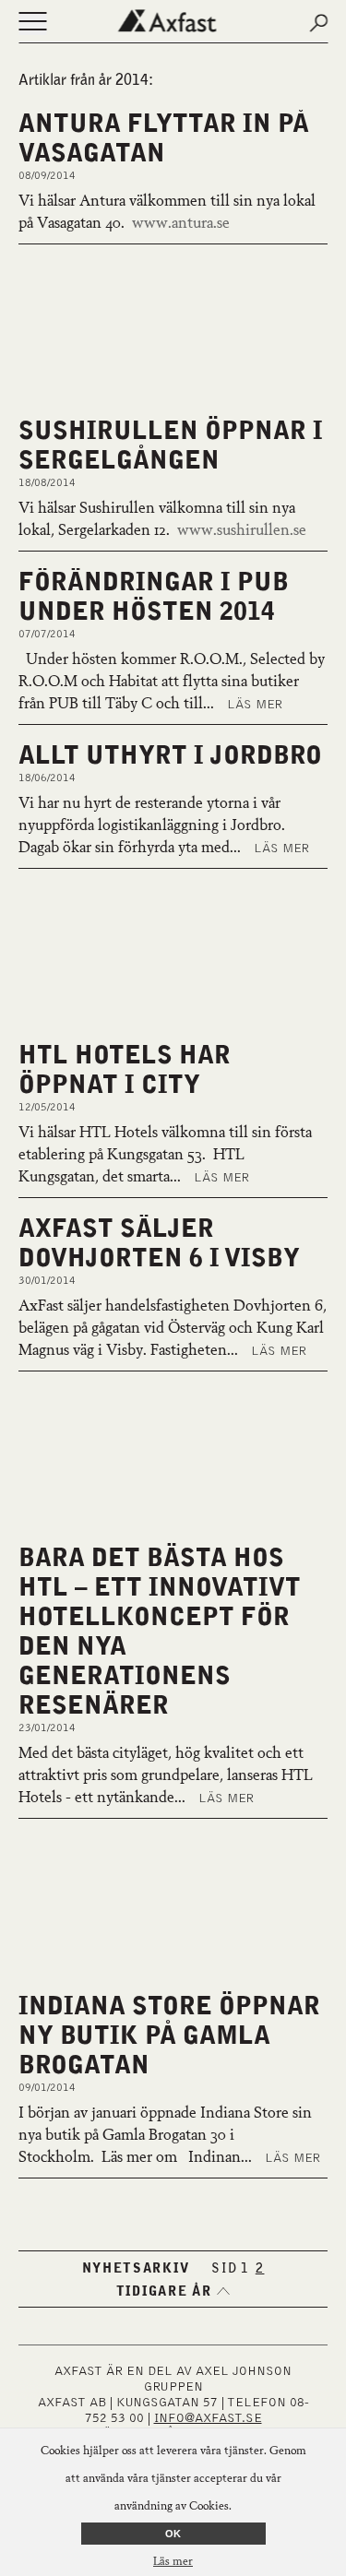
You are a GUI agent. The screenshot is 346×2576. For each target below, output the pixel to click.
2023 (273, 2184)
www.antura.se (181, 224)
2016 (273, 2202)
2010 (175, 2239)
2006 (175, 2258)
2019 (127, 2202)
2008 (273, 2239)
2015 (127, 2221)
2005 (224, 2258)
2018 (175, 2202)
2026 (127, 2184)
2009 (224, 2239)
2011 (127, 2239)
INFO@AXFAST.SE (208, 2418)
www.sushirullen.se (242, 531)
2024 (224, 2184)
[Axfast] (173, 21)
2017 (224, 2202)
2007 (127, 2258)
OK (173, 2534)
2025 (175, 2184)
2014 (175, 2221)
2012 (273, 2221)
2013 (224, 2221)
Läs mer (255, 705)
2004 (273, 2258)
